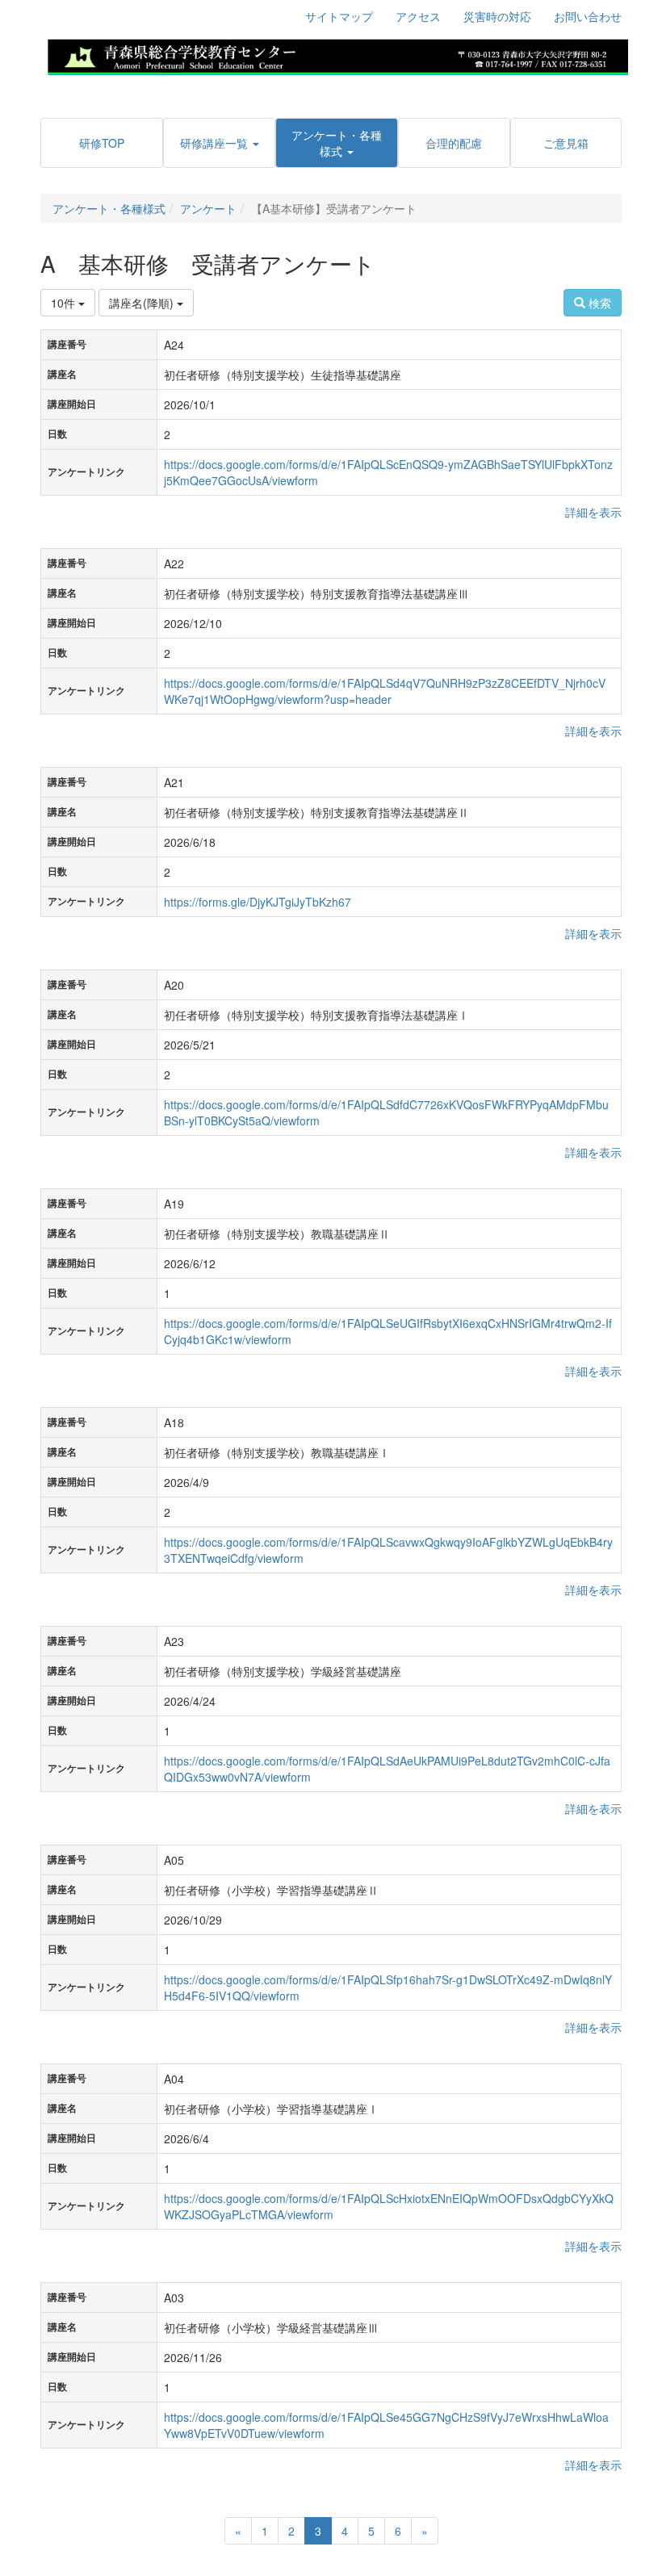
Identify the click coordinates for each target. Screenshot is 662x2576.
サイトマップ (339, 16)
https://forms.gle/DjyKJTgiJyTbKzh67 (258, 902)
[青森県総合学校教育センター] (337, 55)
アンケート (208, 208)
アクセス (418, 16)
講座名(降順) (143, 303)
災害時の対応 (497, 16)
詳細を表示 (593, 512)
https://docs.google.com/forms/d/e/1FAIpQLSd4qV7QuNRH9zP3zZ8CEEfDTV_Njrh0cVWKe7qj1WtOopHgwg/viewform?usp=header (385, 691)
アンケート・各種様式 (109, 208)
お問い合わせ (588, 16)
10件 (65, 303)
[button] (219, 143)
